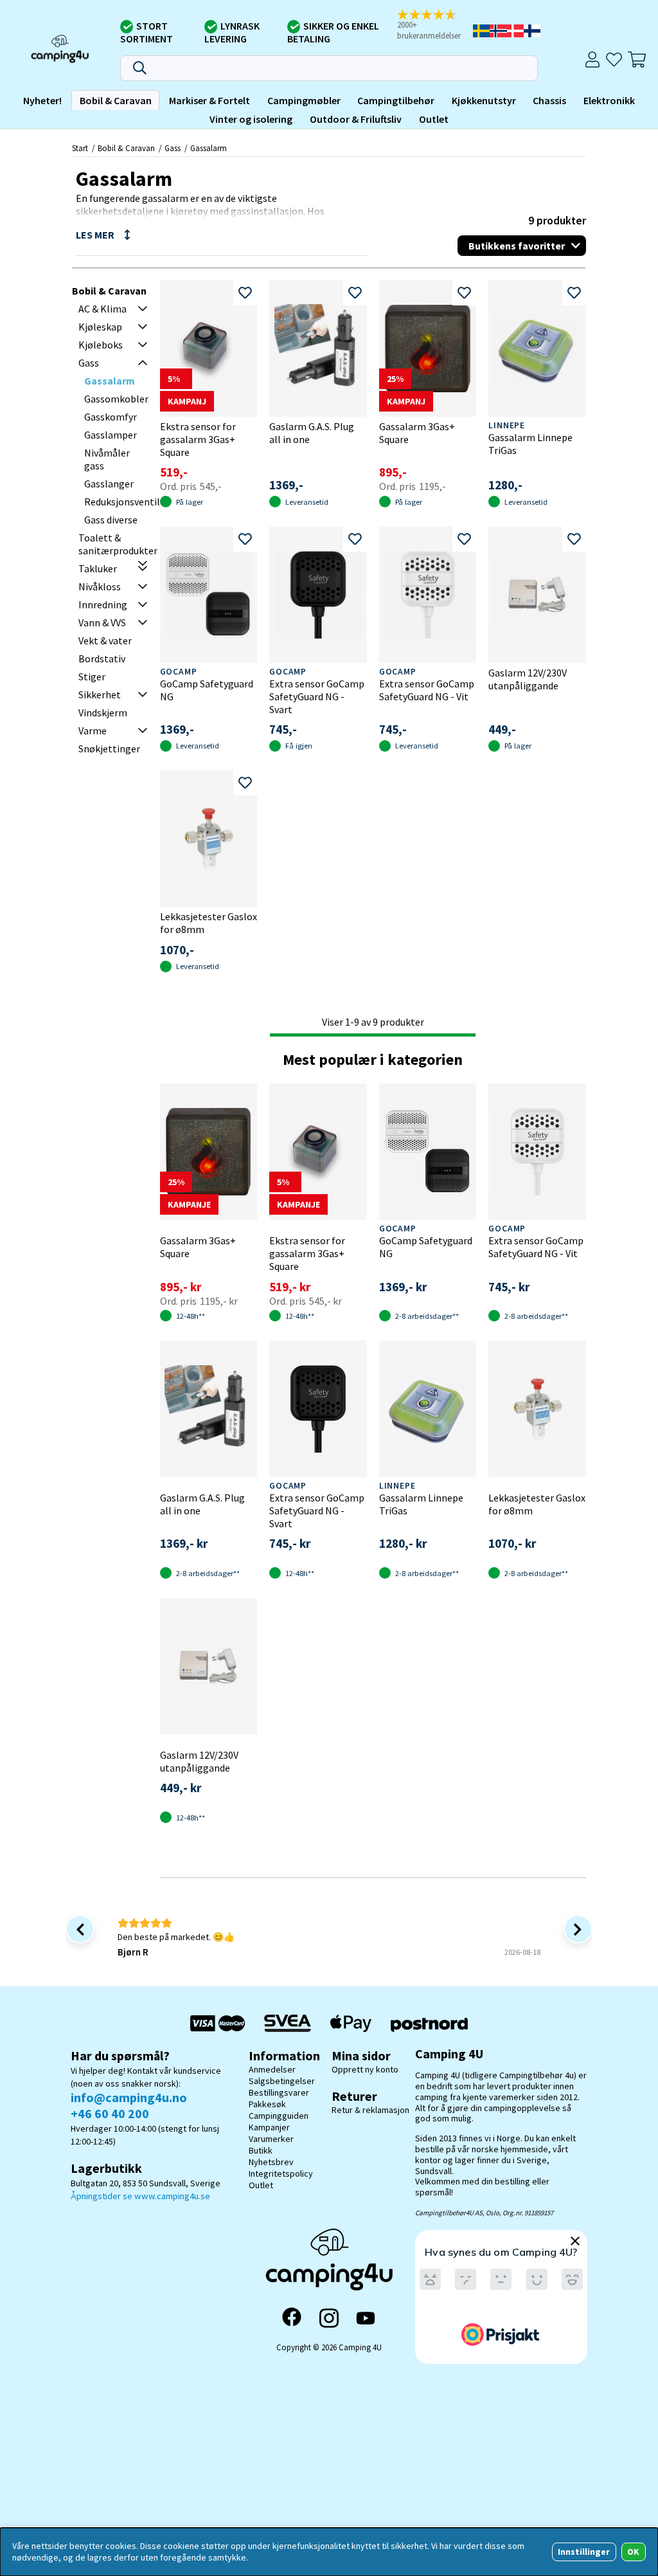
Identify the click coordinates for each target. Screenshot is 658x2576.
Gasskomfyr (111, 417)
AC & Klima (102, 309)
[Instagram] (329, 2318)
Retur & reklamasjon (370, 2110)
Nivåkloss (100, 586)
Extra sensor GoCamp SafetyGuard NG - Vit (427, 690)
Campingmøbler (304, 100)
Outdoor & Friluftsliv (356, 119)
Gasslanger (109, 484)
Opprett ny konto (365, 2069)
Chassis (549, 100)
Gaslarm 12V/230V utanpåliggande (528, 679)
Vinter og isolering (251, 119)
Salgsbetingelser (282, 2081)
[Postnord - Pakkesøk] (429, 2023)
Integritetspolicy (281, 2173)
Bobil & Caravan (116, 100)
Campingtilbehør (396, 100)
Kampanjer (269, 2127)
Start (80, 148)
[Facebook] (292, 2318)
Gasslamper (111, 435)
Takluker (98, 568)
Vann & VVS (102, 622)
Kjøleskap (100, 327)
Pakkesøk (267, 2104)
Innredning (103, 604)
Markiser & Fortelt (209, 100)
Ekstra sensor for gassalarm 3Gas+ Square (198, 439)
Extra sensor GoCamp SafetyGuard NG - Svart (317, 696)
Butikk (261, 2150)
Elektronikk (609, 100)
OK (633, 2552)
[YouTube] (366, 2318)
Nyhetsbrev (271, 2162)
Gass (173, 148)
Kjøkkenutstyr (484, 100)
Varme (93, 730)
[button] (433, 25)
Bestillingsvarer (279, 2092)
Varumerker (271, 2139)
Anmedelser (272, 2069)
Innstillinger (584, 2552)
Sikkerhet (100, 694)
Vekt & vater (105, 640)
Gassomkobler (116, 399)
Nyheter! (42, 100)
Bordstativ (102, 658)
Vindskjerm (103, 712)
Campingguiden (279, 2116)
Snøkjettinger (109, 748)
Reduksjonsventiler (127, 502)
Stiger (92, 676)
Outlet (434, 119)
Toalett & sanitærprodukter (118, 544)
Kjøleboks (101, 345)
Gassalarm (209, 148)
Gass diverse (111, 520)
